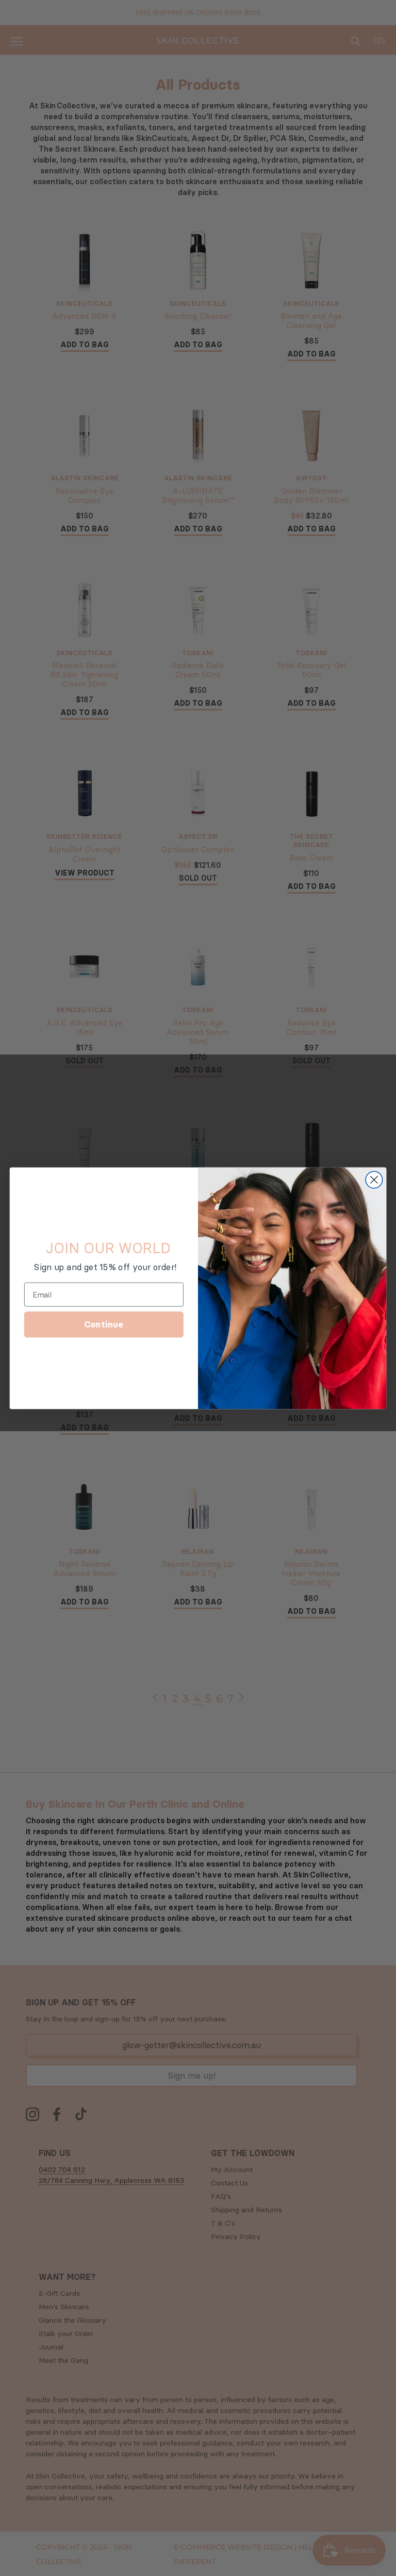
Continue (104, 1324)
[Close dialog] (374, 1180)
